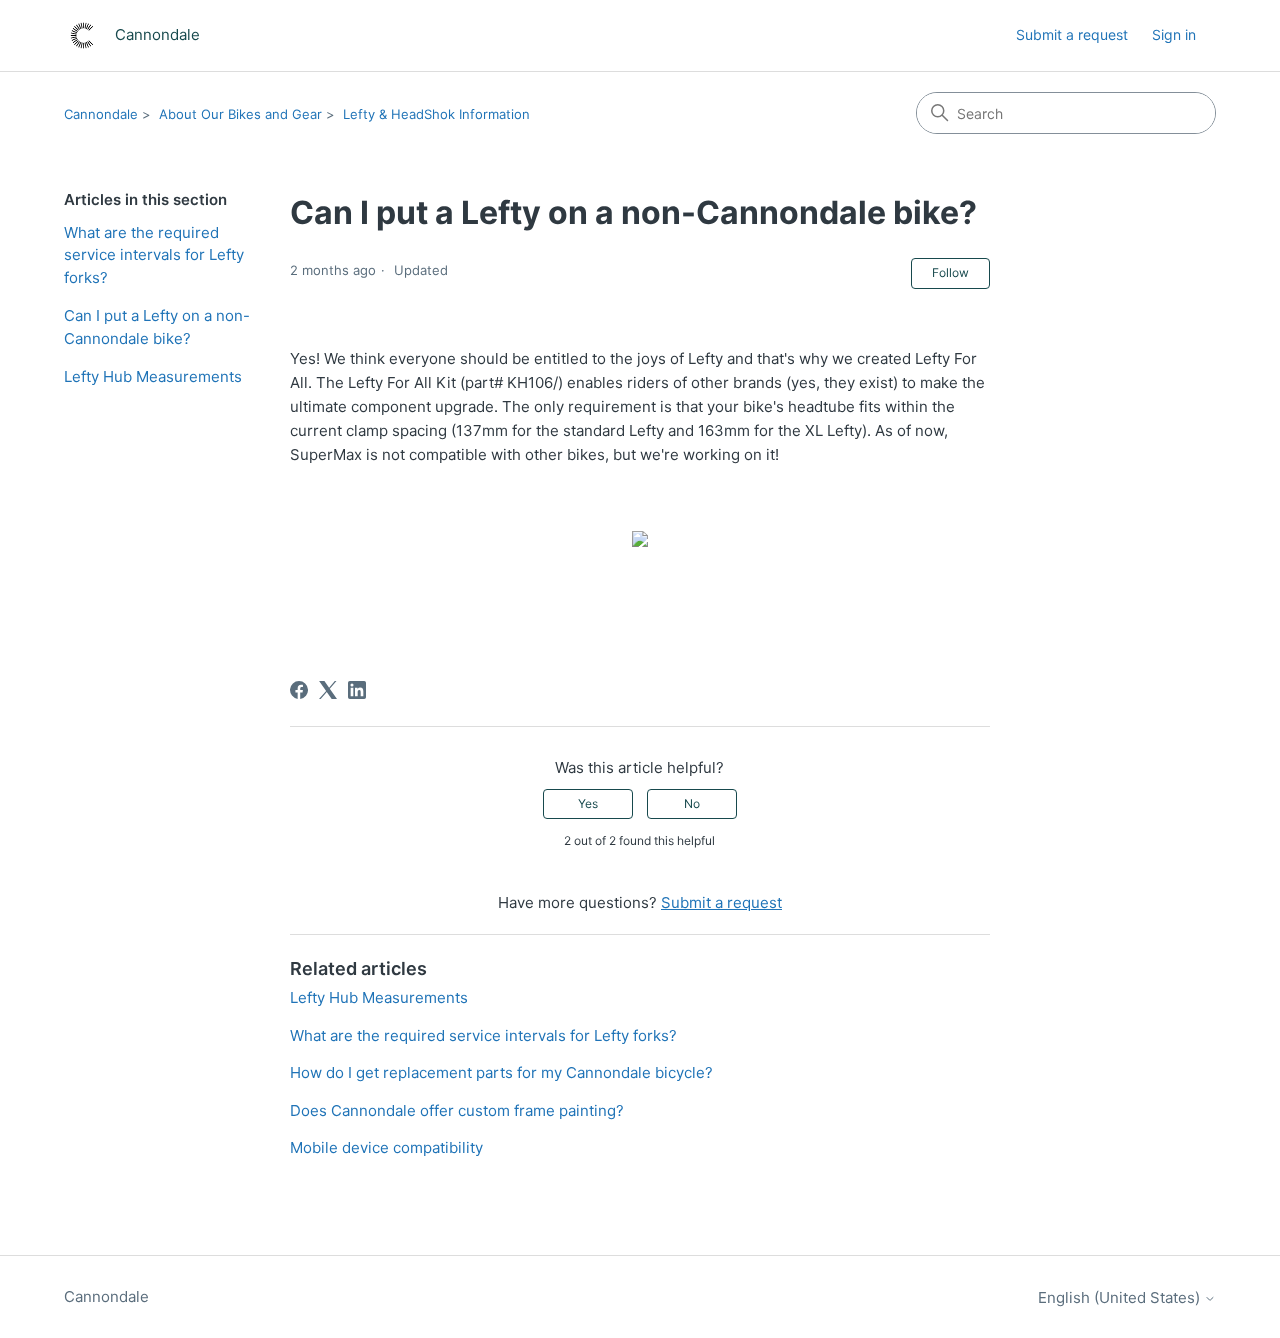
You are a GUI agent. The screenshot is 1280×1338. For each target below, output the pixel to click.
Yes (588, 803)
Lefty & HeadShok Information (436, 114)
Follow (950, 272)
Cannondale (101, 114)
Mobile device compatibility (386, 1147)
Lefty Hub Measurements (153, 376)
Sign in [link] (1174, 34)
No (692, 803)
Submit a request (1072, 34)
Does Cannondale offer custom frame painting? (457, 1110)
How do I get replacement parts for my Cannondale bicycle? (501, 1072)
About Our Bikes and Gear (240, 114)
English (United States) (1121, 1297)
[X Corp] (328, 690)
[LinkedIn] (357, 690)
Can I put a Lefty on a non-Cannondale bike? (157, 327)
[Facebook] (299, 690)
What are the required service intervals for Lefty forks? (154, 255)
